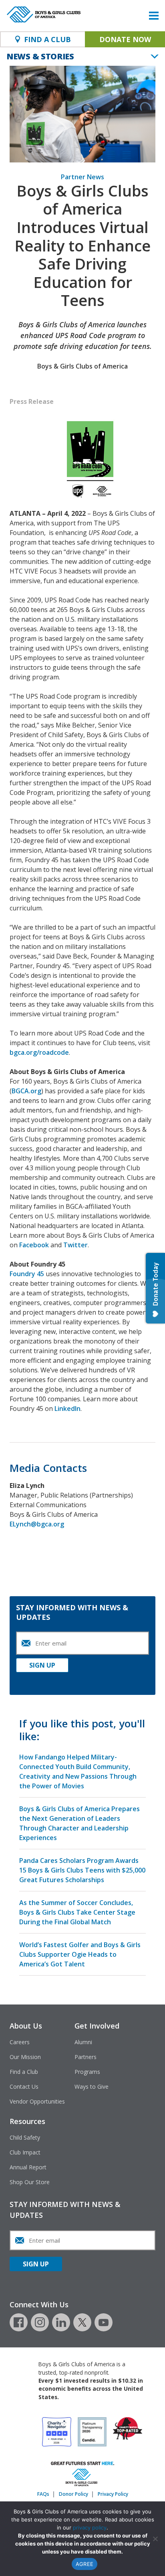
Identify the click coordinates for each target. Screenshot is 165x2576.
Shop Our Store (30, 2182)
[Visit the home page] (82, 2484)
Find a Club (24, 2072)
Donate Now (125, 39)
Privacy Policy (113, 2494)
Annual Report (28, 2167)
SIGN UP (42, 1665)
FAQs (43, 2494)
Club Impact (25, 2152)
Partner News (82, 177)
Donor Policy (73, 2494)
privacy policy (90, 2527)
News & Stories (40, 56)
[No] (155, 2539)
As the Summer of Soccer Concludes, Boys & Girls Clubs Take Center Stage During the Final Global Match (77, 1912)
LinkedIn (67, 1409)
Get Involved (97, 2026)
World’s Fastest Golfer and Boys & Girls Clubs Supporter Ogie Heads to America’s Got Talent (80, 1954)
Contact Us (24, 2087)
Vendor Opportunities (37, 2101)
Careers (20, 2042)
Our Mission (25, 2057)
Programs (87, 2072)
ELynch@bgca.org (37, 1524)
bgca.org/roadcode (39, 1052)
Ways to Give (92, 2087)
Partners (86, 2057)
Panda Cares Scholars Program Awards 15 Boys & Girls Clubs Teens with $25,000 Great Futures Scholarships (82, 1870)
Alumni (83, 2042)
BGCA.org (26, 1091)
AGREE (85, 2564)
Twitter (75, 1245)
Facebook (34, 1245)
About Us (26, 2026)
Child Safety (25, 2137)
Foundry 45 (27, 1274)
